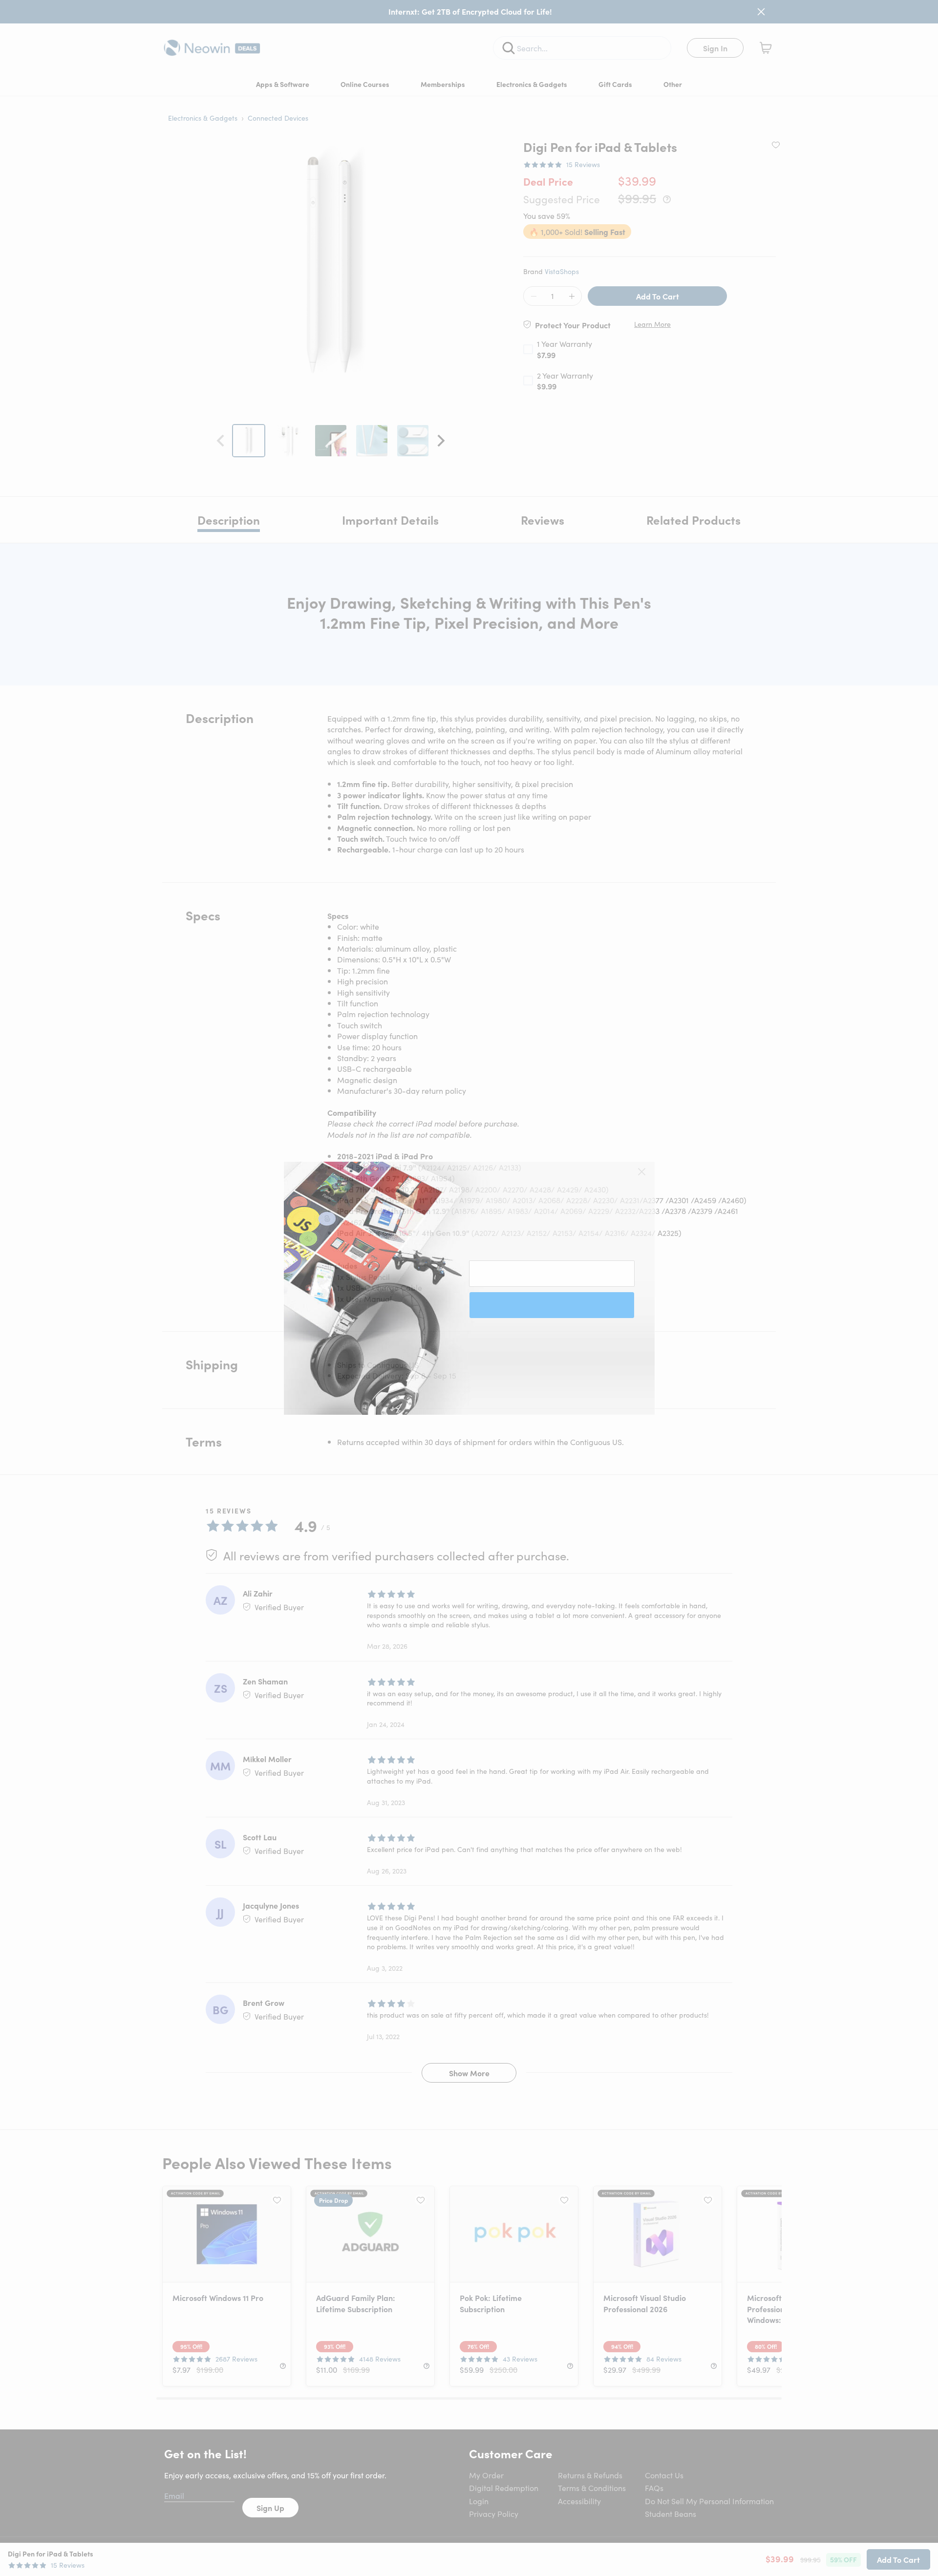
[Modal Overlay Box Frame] (469, 1288)
